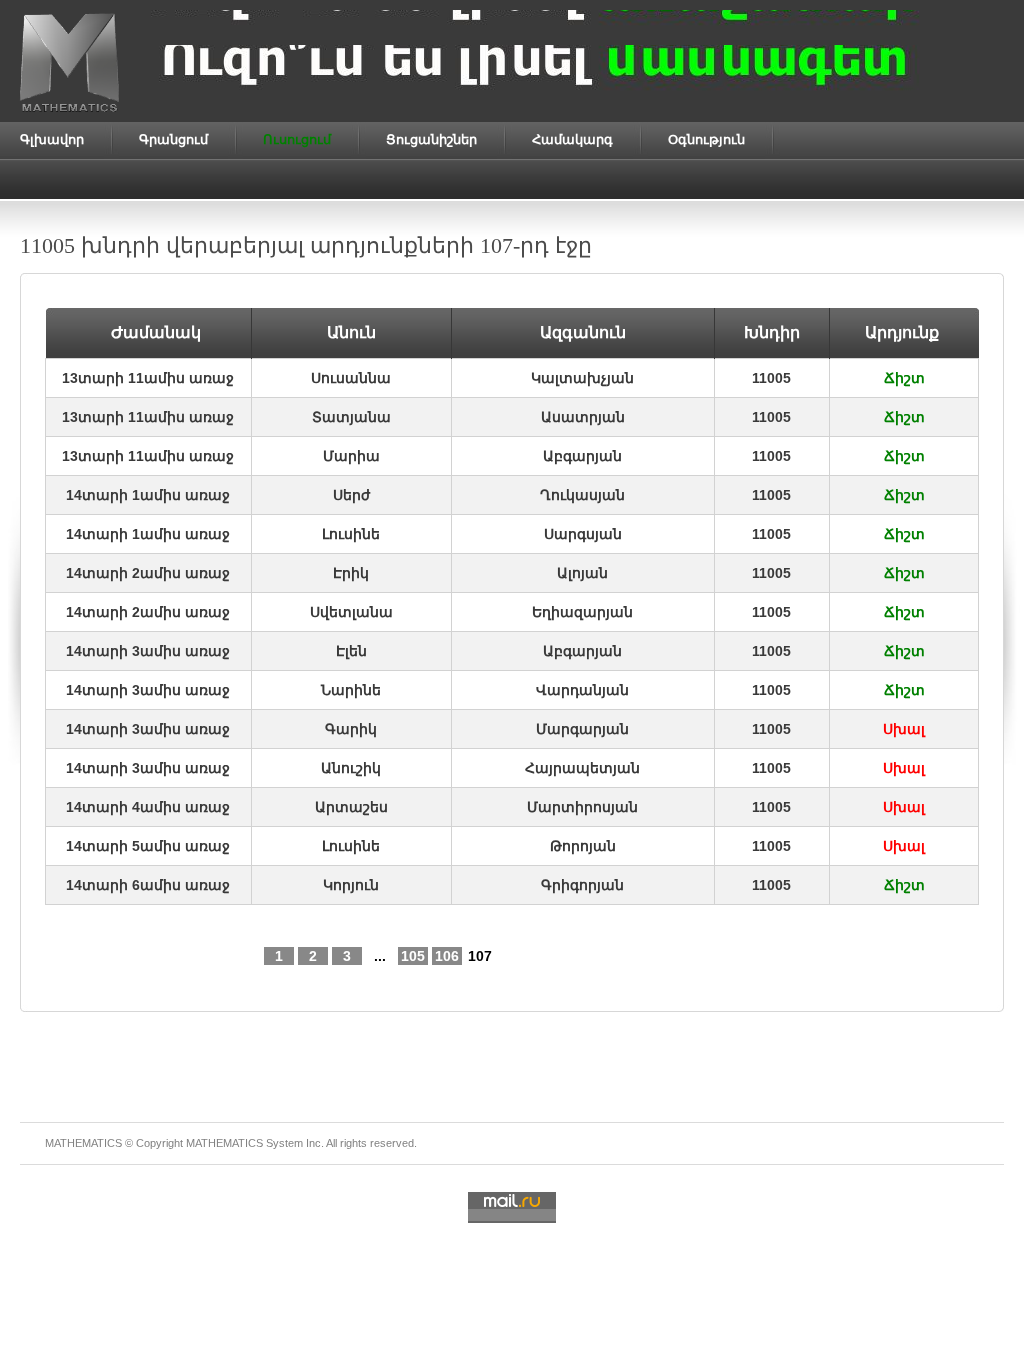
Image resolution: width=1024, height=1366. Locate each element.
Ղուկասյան (582, 495)
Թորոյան (583, 846)
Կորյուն (351, 885)
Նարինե (351, 690)
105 (413, 956)
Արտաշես (351, 807)
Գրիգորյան (582, 885)
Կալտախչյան (582, 378)
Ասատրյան (583, 417)
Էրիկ (351, 573)
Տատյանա (351, 417)
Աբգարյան (582, 456)
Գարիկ (351, 729)
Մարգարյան (582, 729)
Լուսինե (351, 534)
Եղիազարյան (582, 612)
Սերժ (351, 495)
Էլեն (351, 651)
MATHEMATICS (224, 1143)
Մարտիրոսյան (582, 807)
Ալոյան (582, 573)
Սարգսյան (583, 534)
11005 (771, 378)
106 (447, 956)
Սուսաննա (351, 378)
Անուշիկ (351, 768)
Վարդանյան (582, 690)
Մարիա (351, 456)
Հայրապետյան (582, 768)
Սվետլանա (351, 612)
